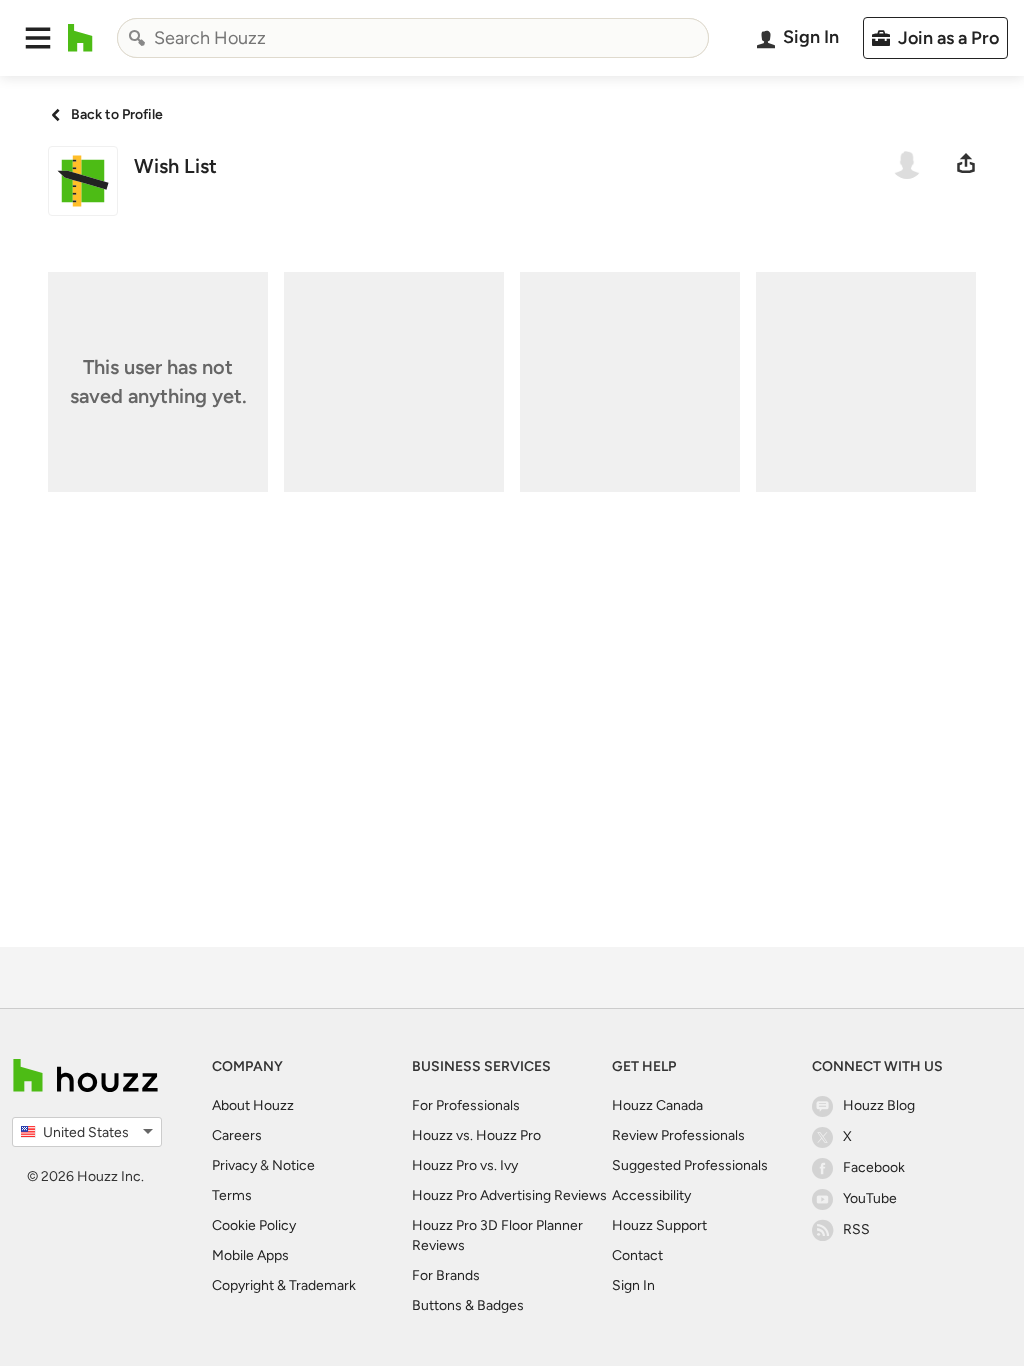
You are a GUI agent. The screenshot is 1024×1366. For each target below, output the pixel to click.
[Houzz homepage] (80, 38)
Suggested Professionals (690, 1165)
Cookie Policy (254, 1225)
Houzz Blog (879, 1105)
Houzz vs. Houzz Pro (476, 1135)
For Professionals (466, 1105)
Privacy (234, 1165)
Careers (237, 1135)
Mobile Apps (250, 1255)
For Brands (446, 1275)
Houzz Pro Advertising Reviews (509, 1195)
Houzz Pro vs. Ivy (465, 1165)
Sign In (633, 1285)
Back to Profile (117, 114)
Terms (232, 1195)
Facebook (874, 1167)
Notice (293, 1165)
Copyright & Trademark (284, 1285)
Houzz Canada (657, 1105)
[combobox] (413, 38)
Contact (637, 1255)
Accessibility (651, 1195)
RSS (856, 1229)
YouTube (870, 1198)
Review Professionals (678, 1135)
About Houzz (253, 1105)
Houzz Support (659, 1225)
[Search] (137, 38)
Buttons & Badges (468, 1305)
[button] (38, 38)
